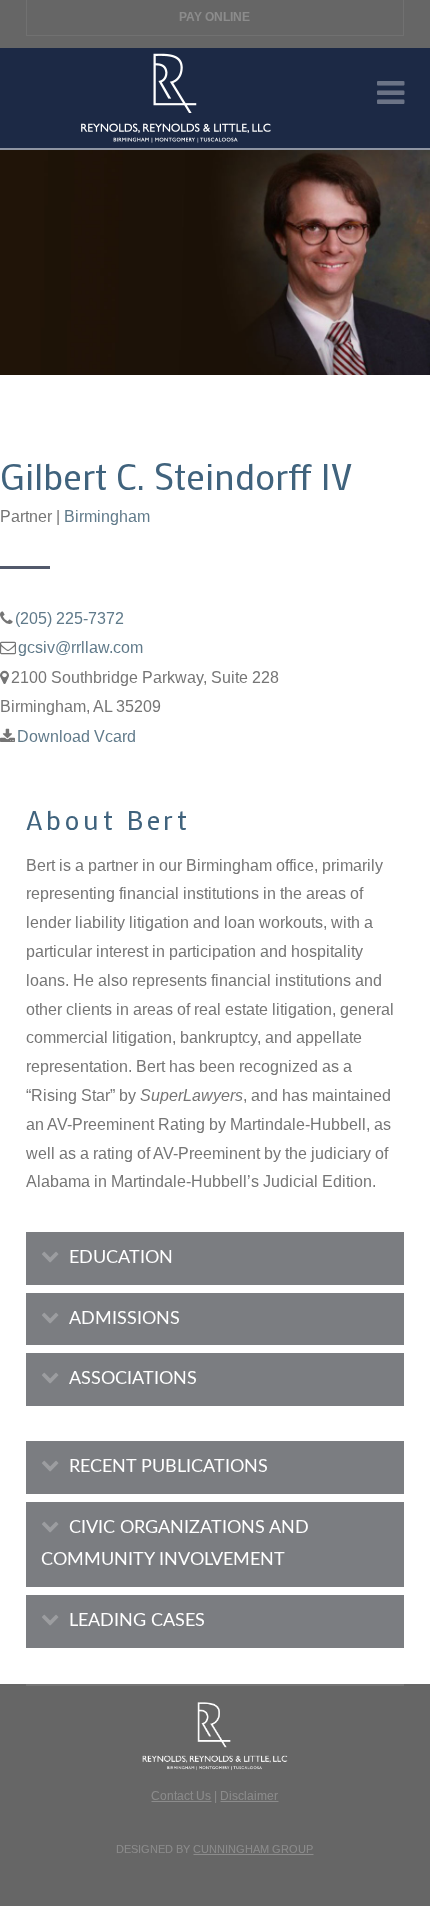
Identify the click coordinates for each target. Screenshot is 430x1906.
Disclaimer (249, 1796)
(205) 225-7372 (69, 618)
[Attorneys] (176, 98)
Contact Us (181, 1796)
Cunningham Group (253, 1849)
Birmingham (107, 516)
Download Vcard (76, 736)
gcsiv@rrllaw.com (80, 647)
